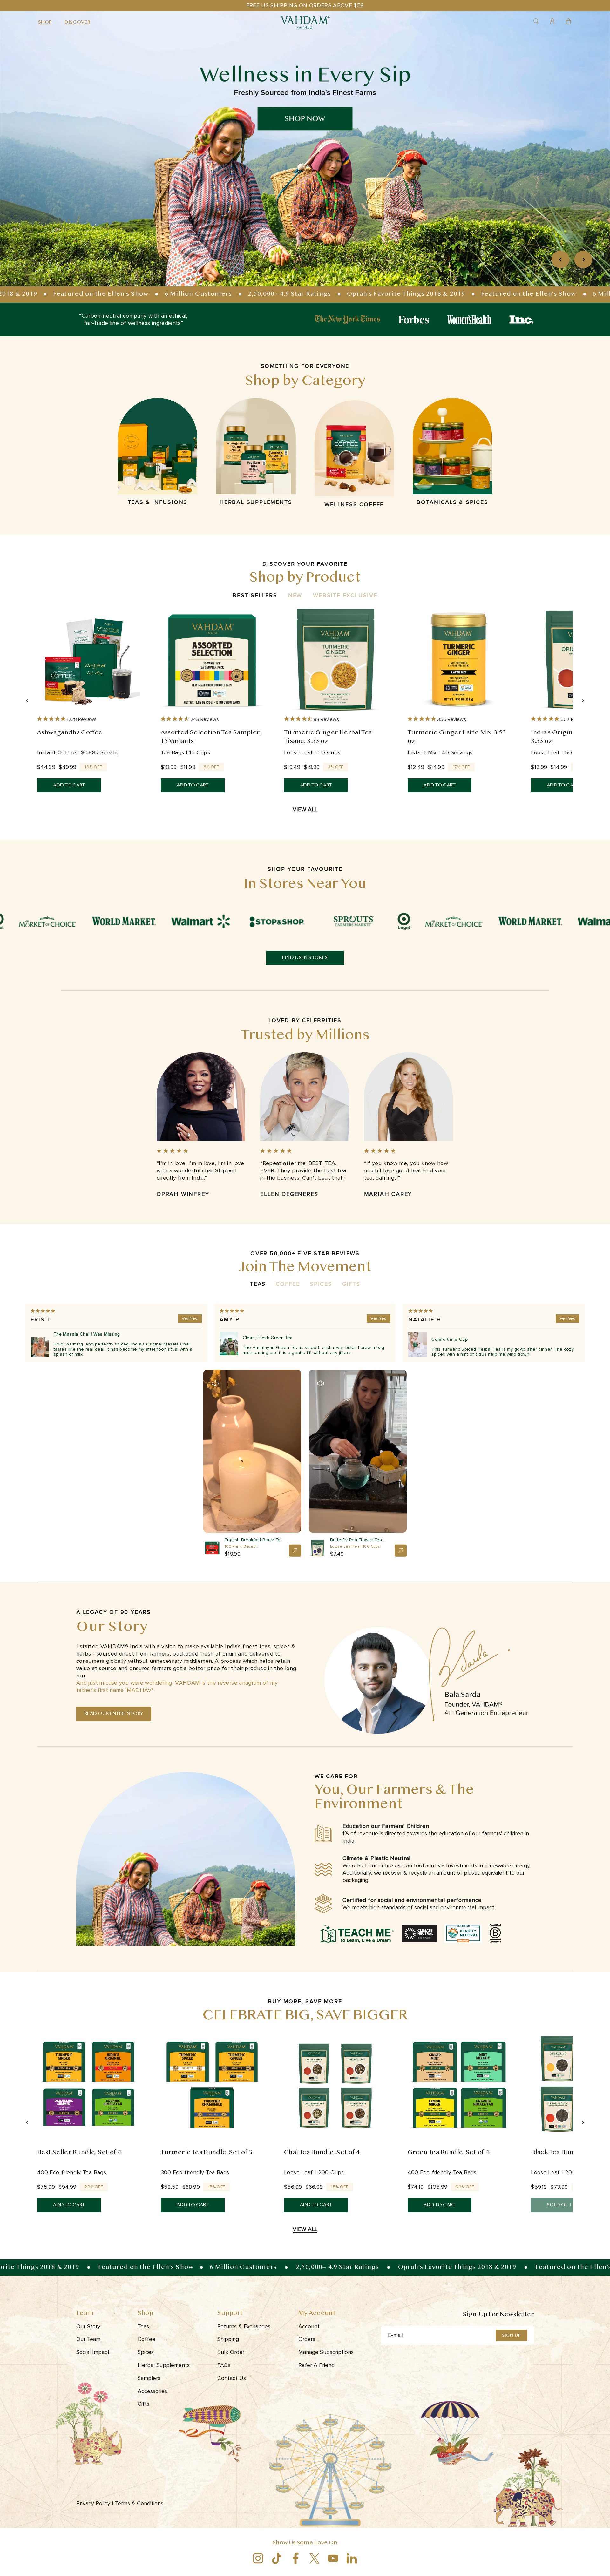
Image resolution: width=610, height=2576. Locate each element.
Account (309, 2326)
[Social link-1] (258, 2558)
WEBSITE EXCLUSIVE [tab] (345, 595)
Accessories (152, 2391)
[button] (215, 1383)
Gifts (351, 1284)
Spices (321, 1284)
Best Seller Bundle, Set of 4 (79, 2153)
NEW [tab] (295, 595)
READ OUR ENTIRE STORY (114, 1714)
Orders (307, 2339)
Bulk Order (231, 2352)
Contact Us (232, 2378)
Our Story (88, 2326)
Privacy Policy (95, 2503)
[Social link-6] (352, 2558)
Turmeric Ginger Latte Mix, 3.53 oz (457, 737)
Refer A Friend (316, 2365)
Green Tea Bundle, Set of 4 (448, 2153)
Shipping (228, 2339)
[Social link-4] (314, 2558)
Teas (258, 1284)
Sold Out (559, 2205)
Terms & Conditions (140, 2503)
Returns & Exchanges (244, 2326)
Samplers (149, 2378)
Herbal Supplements (164, 2365)
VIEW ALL (305, 809)
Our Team (88, 2339)
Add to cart (69, 785)
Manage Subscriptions (326, 2352)
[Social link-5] (333, 2558)
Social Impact (93, 2352)
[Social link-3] (296, 2558)
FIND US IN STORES (305, 958)
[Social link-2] (277, 2558)
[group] (305, 149)
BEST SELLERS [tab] (255, 595)
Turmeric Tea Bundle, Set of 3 (207, 2153)
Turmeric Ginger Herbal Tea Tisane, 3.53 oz (328, 737)
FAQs (224, 2365)
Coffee (288, 1284)
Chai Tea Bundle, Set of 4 (322, 2153)
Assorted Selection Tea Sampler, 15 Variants (211, 737)
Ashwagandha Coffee (70, 733)
